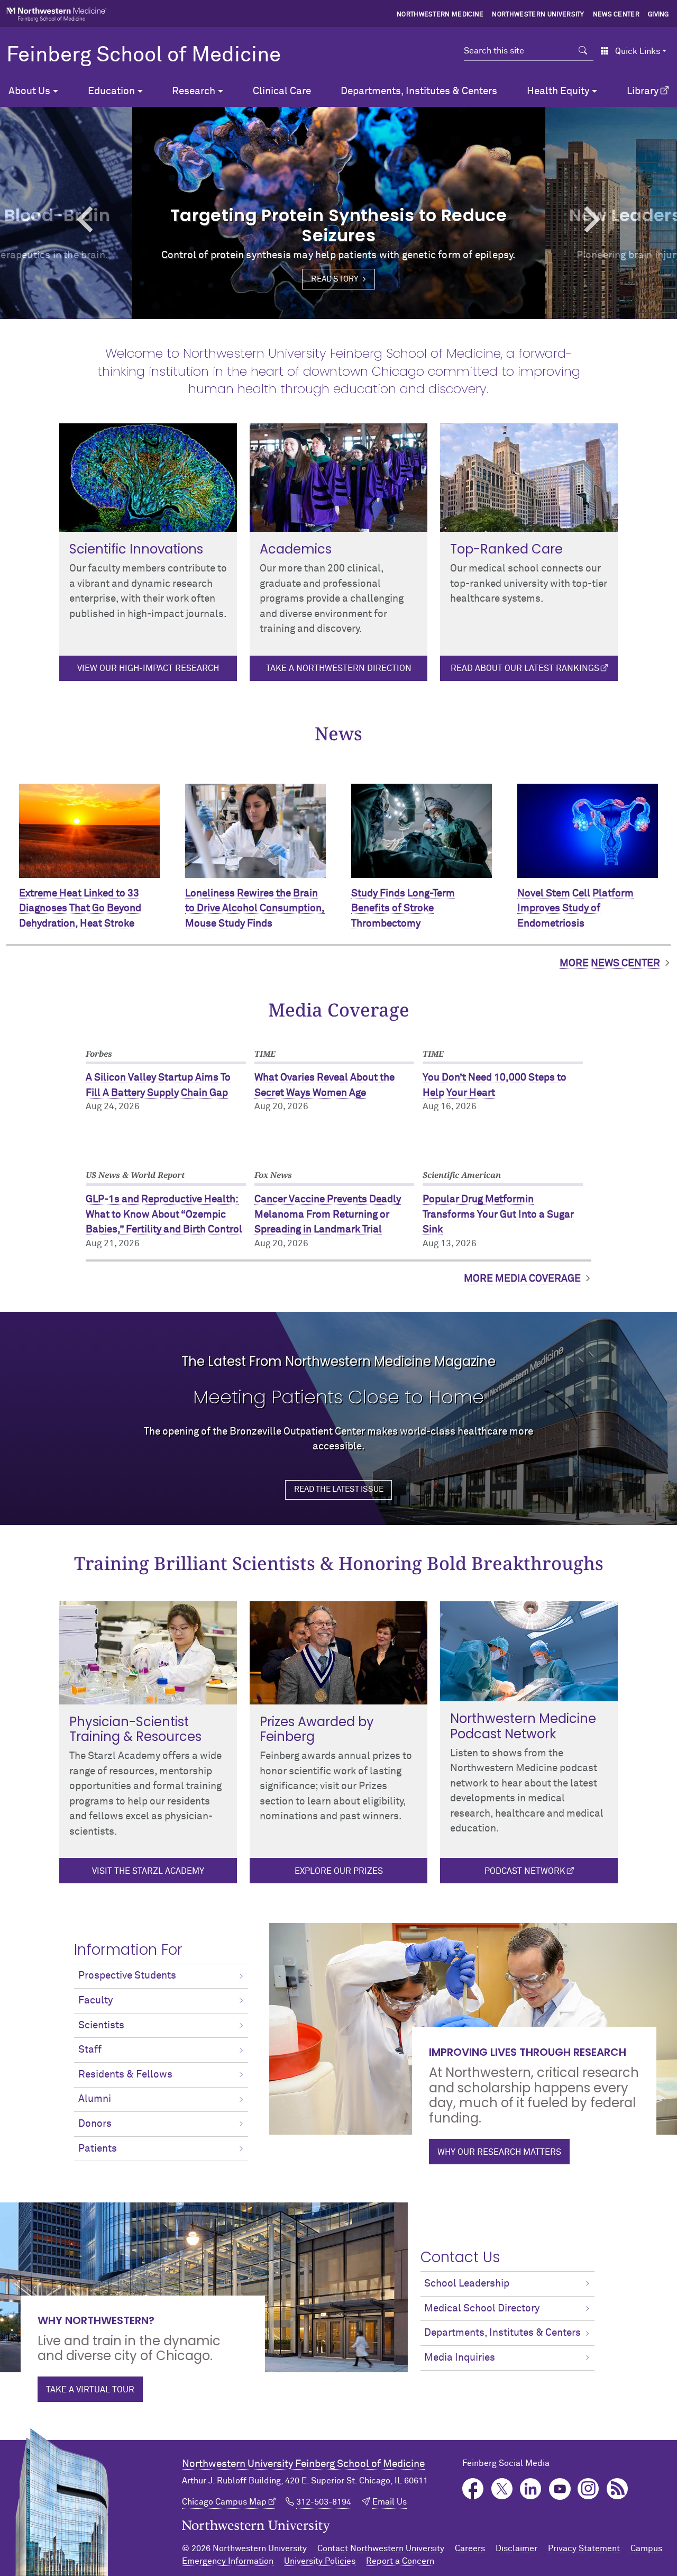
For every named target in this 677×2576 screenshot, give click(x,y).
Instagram (588, 2489)
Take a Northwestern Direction (339, 668)
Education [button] (111, 91)
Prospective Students (127, 1976)
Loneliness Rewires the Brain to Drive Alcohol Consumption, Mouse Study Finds (255, 909)
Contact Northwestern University (381, 2548)
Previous (51, 219)
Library (643, 91)
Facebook (473, 2489)
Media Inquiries (460, 2358)
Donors (95, 2124)
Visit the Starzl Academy (148, 1871)
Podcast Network (525, 1871)
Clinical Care (282, 91)
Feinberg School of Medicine (144, 56)
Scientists (101, 2025)
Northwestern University (538, 15)
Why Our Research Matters (499, 2152)
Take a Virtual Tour (90, 2390)
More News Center (610, 963)
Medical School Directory (482, 2309)
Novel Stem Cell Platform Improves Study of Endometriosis (575, 909)
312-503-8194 (324, 2502)
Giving (658, 15)
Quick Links (638, 51)
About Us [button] (29, 91)
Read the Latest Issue (339, 1489)
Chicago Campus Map (224, 2502)
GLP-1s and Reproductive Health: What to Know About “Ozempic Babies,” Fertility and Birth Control (164, 1214)
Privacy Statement (584, 2548)
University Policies (320, 2561)
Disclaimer (516, 2548)
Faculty (95, 2001)
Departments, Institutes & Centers (419, 91)
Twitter (502, 2489)
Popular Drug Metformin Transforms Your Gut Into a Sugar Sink (498, 1214)
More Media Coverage (522, 1279)
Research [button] (194, 91)
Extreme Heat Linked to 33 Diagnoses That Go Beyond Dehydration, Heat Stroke (80, 909)
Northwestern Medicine (440, 15)
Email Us (390, 2502)
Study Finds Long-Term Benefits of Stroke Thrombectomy (403, 909)
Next (626, 219)
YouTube (560, 2489)
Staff (90, 2050)
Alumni (95, 2099)
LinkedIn (531, 2489)
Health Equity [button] (558, 91)
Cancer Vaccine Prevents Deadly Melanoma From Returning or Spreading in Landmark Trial (328, 1214)
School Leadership (467, 2284)
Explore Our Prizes (339, 1871)
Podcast (617, 2489)
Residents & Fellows (125, 2075)
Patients (98, 2149)
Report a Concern (400, 2561)
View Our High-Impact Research (148, 668)
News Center (616, 15)
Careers (470, 2548)
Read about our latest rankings (525, 668)
